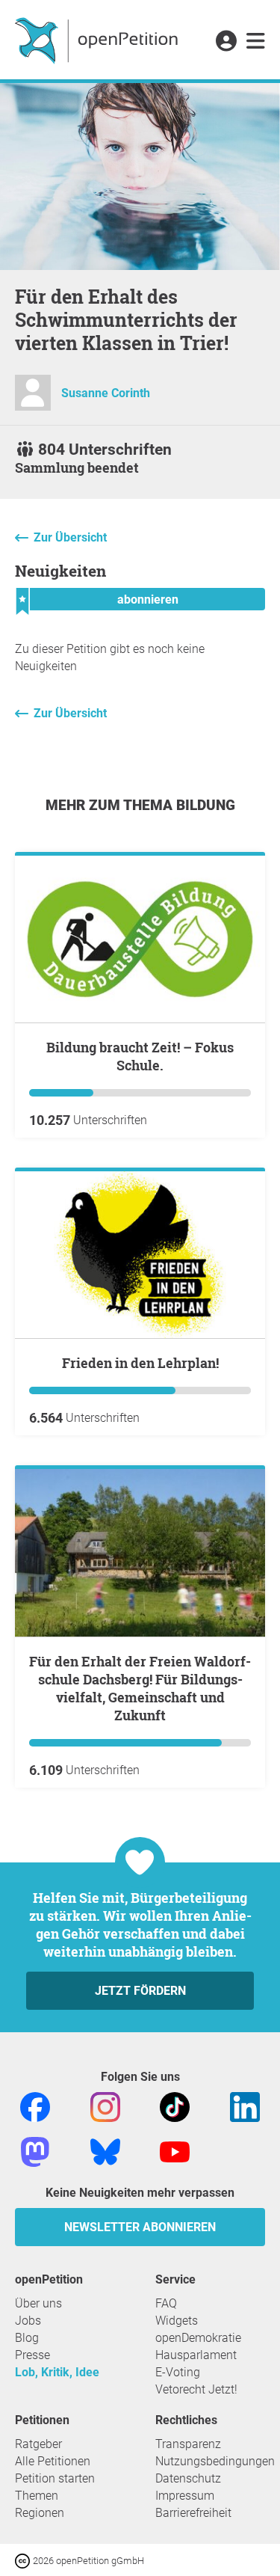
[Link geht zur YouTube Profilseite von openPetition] (175, 2151)
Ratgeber (38, 2444)
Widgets (177, 2321)
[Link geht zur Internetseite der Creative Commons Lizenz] (24, 2560)
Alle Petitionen (53, 2461)
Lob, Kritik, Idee (57, 2372)
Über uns (38, 2303)
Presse (32, 2355)
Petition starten (55, 2478)
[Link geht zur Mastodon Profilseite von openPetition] (35, 2151)
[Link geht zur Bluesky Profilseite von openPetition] (105, 2151)
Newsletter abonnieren (140, 2227)
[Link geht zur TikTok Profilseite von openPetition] (175, 2106)
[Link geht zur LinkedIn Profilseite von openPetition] (245, 2106)
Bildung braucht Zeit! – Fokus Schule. (140, 1056)
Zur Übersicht (70, 537)
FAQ (166, 2303)
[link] (256, 42)
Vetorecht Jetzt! (196, 2389)
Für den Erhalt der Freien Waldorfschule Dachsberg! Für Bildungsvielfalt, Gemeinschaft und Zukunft (140, 1688)
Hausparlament (196, 2355)
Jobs (28, 2321)
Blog (27, 2338)
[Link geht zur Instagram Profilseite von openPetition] (105, 2106)
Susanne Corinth (106, 393)
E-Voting (178, 2372)
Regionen (40, 2513)
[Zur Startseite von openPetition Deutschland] (98, 40)
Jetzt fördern (140, 1991)
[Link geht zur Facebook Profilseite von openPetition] (35, 2106)
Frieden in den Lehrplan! (140, 1363)
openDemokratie (198, 2338)
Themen (37, 2496)
